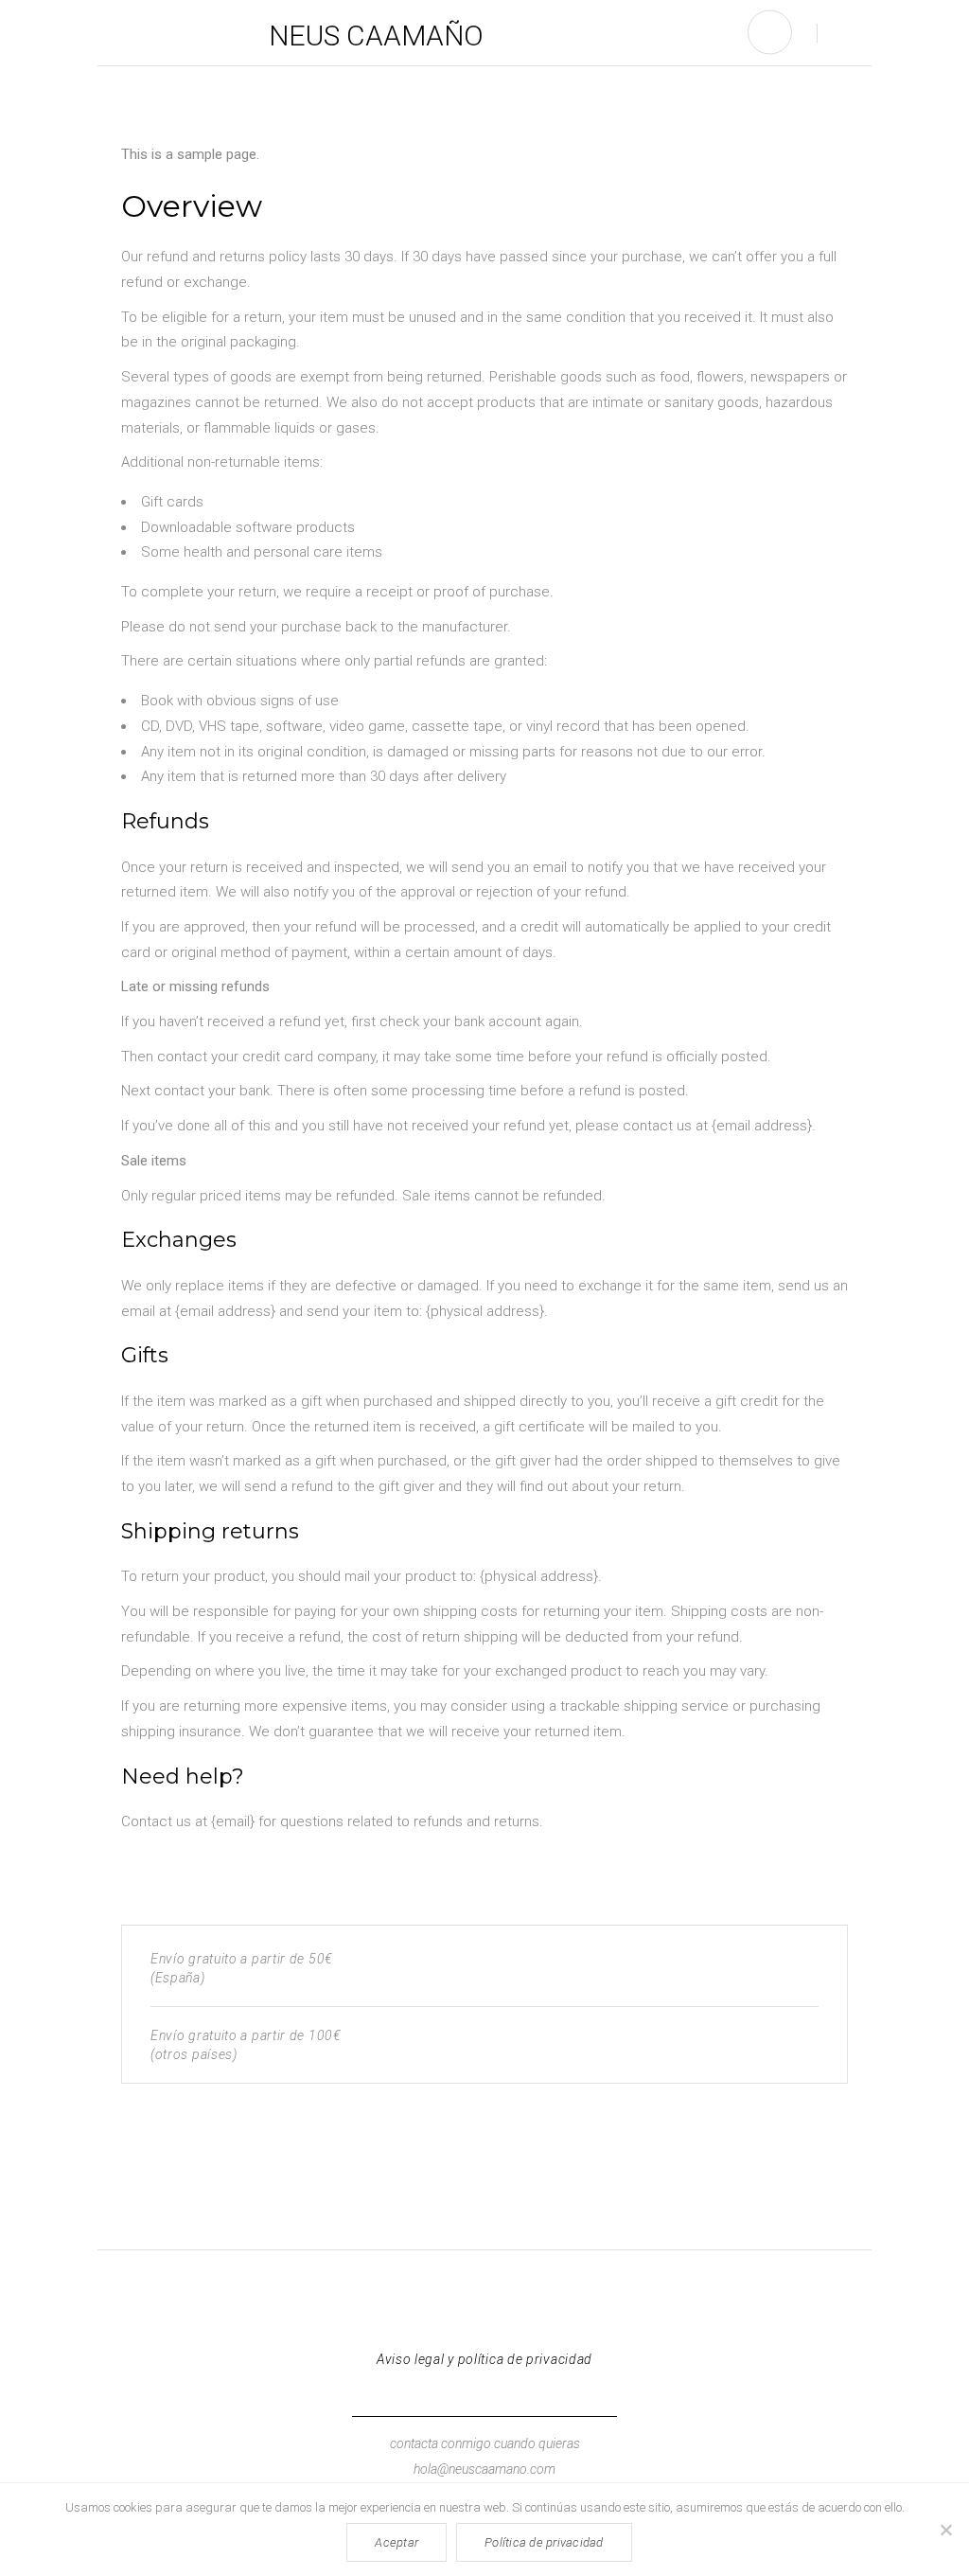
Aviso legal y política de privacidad (484, 2359)
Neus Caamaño (376, 36)
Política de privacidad (544, 2542)
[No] (945, 2530)
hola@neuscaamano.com (484, 2469)
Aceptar (396, 2542)
